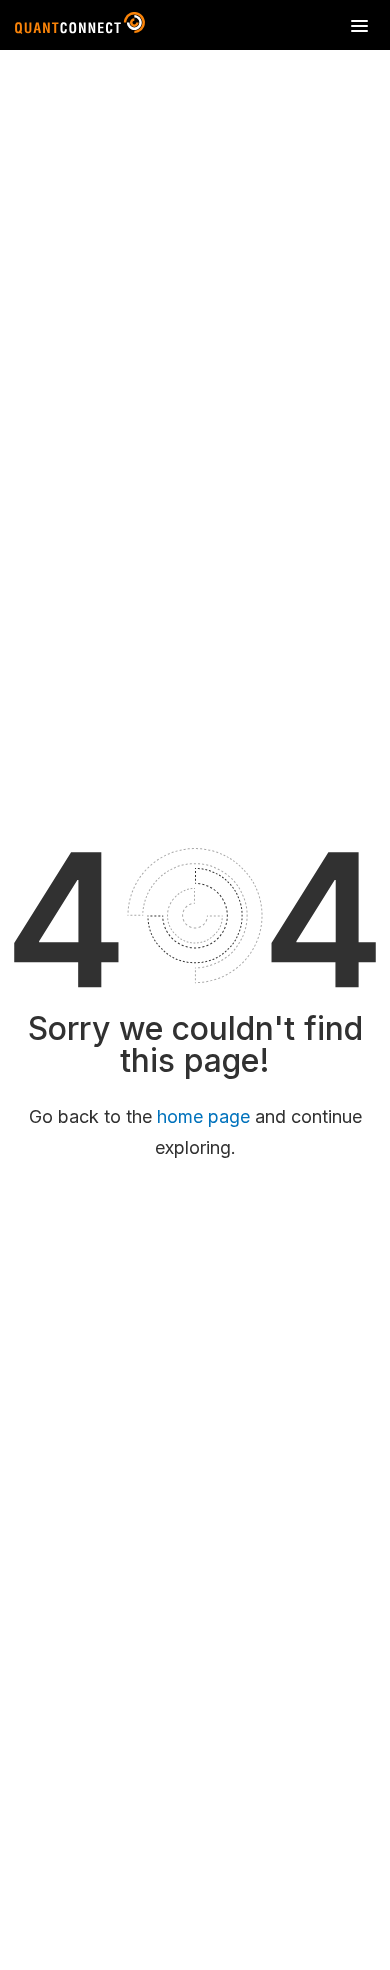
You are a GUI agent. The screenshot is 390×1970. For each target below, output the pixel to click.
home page (203, 1116)
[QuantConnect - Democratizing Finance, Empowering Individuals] (80, 27)
